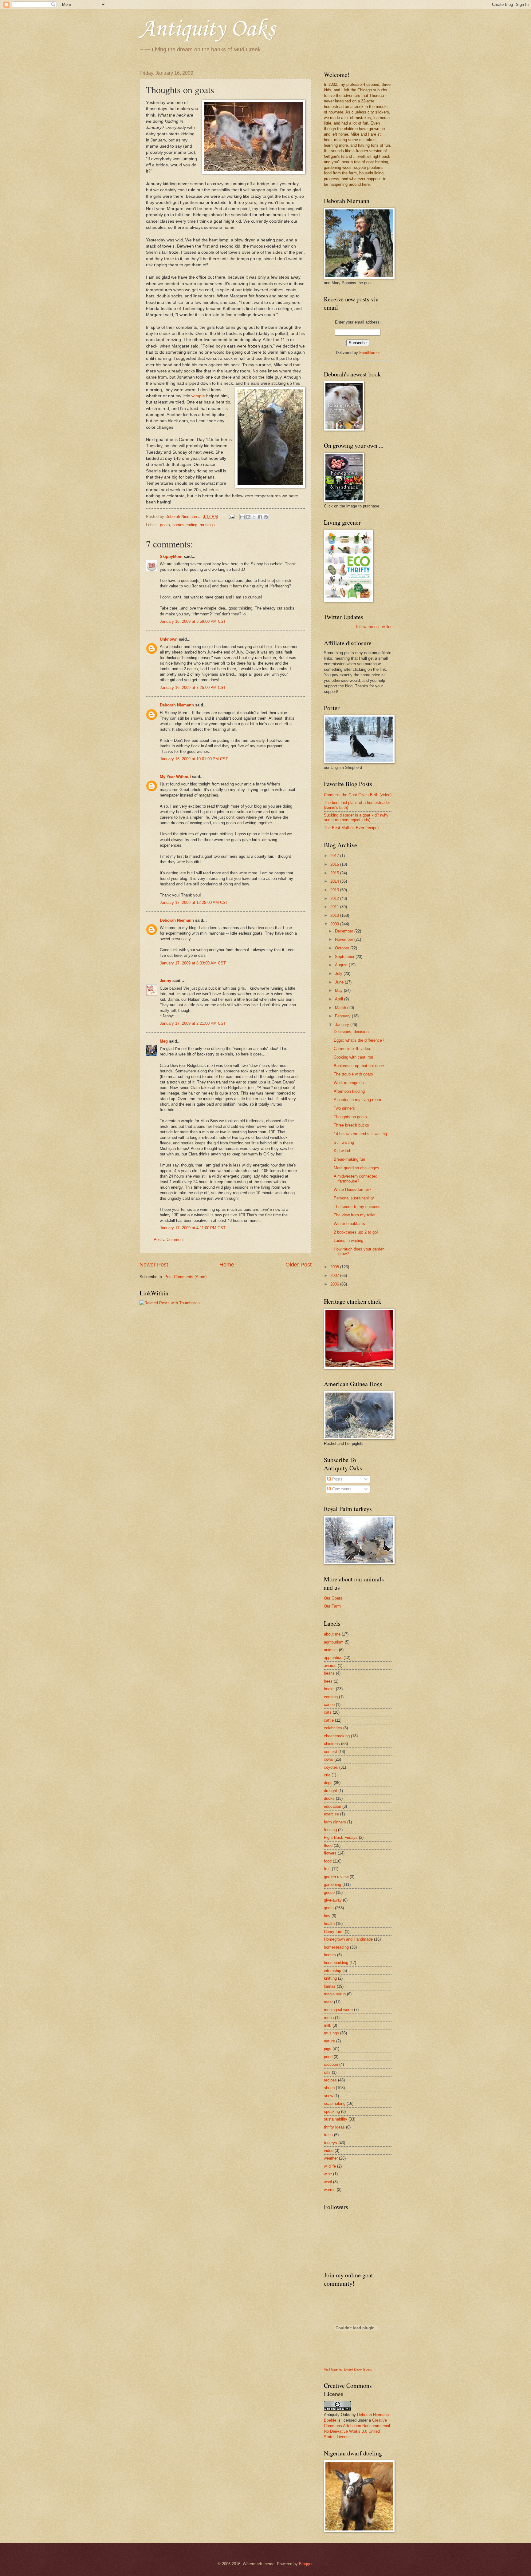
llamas (330, 1986)
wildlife (330, 2166)
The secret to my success (357, 1207)
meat (328, 2002)
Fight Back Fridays (341, 1837)
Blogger (306, 2564)
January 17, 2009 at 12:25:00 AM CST (194, 902)
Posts (337, 1479)
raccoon (331, 2064)
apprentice (333, 1658)
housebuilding (336, 1963)
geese (329, 1892)
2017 (335, 856)
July (339, 974)
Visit (348, 2369)
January (343, 1025)
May (339, 990)
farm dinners (335, 1822)
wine (328, 2174)
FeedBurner (370, 353)
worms (330, 2190)
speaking (332, 2111)
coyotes (331, 1767)
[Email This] (242, 517)
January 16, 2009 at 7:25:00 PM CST (193, 688)
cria (327, 1775)
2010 (335, 915)
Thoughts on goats (350, 1117)
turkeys (330, 2143)
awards (330, 1666)
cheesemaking (337, 1736)
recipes (330, 2080)
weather (331, 2158)
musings (207, 525)
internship (332, 1971)
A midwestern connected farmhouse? (356, 1179)
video (329, 2151)
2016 (335, 864)
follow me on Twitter (374, 627)
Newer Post (154, 1265)
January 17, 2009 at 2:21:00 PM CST (193, 1023)
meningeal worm (338, 2010)
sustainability (336, 2119)
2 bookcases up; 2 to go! (356, 1232)
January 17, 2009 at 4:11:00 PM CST (193, 1228)
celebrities (333, 1728)
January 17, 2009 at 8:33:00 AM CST (193, 963)
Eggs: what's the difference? (359, 1040)
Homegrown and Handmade (348, 1939)
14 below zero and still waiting (360, 1134)
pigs (328, 2049)
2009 (335, 924)
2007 (335, 1276)
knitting (330, 1978)
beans (329, 1673)
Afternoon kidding (349, 1091)
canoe (329, 1705)
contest (330, 1752)
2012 (335, 898)
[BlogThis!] (248, 517)
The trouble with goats (353, 1074)
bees (328, 1681)
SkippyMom (171, 557)
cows (328, 1759)
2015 (335, 873)
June (340, 982)
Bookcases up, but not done (359, 1066)
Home (227, 1265)
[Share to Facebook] (260, 517)
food (328, 1861)
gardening (332, 1884)
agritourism (334, 1642)
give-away (333, 1900)
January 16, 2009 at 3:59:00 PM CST (193, 621)
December (345, 931)
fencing (330, 1830)
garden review (336, 1877)
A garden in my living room (357, 1100)
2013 (335, 890)
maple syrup (335, 1994)
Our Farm (332, 1606)
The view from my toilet (355, 1215)
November (345, 939)
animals (331, 1650)
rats (327, 2072)
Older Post (299, 1265)
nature (329, 2041)
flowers (330, 1853)
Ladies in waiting (348, 1240)
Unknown (169, 639)
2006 (335, 1284)
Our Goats (333, 1598)
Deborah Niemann (177, 705)
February (343, 1016)
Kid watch (342, 1151)
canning (331, 1697)
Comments (341, 1489)
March (341, 1008)
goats (165, 525)
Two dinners (344, 1108)
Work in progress (349, 1083)
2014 (335, 881)
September (345, 957)
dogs (328, 1783)
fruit (327, 1869)
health (329, 1924)
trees (328, 2135)
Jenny (165, 981)
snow (328, 2096)
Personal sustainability (354, 1198)
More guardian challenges (356, 1168)
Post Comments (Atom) (185, 1277)
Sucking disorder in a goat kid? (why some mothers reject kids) (356, 817)
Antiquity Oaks (207, 29)
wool (328, 2182)
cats (328, 1712)
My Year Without (175, 777)
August (342, 965)
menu (329, 2018)
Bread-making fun (349, 1159)
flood (328, 1845)
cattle (329, 1720)
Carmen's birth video (352, 1049)
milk (328, 2025)
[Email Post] (231, 517)
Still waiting (344, 1142)
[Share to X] (254, 517)
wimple (199, 396)
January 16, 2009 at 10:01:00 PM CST (194, 759)
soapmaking (335, 2103)
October (343, 948)
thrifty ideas (334, 2127)
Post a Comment (169, 1240)
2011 (335, 907)
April (340, 999)
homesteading (185, 525)
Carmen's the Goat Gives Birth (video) (358, 795)
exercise (331, 1814)
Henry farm (334, 1932)
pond (328, 2057)
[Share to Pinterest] (266, 517)
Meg (164, 1041)
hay (327, 1916)
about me (332, 1634)
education (332, 1806)
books (329, 1689)
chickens (332, 1744)
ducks (329, 1798)
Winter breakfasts (349, 1224)
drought (330, 1791)
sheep (329, 2088)
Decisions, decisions (352, 1032)
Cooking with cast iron (353, 1057)
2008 (335, 1267)
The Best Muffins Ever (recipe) (351, 828)
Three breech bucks (351, 1125)
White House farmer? (352, 1189)
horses (330, 1955)
